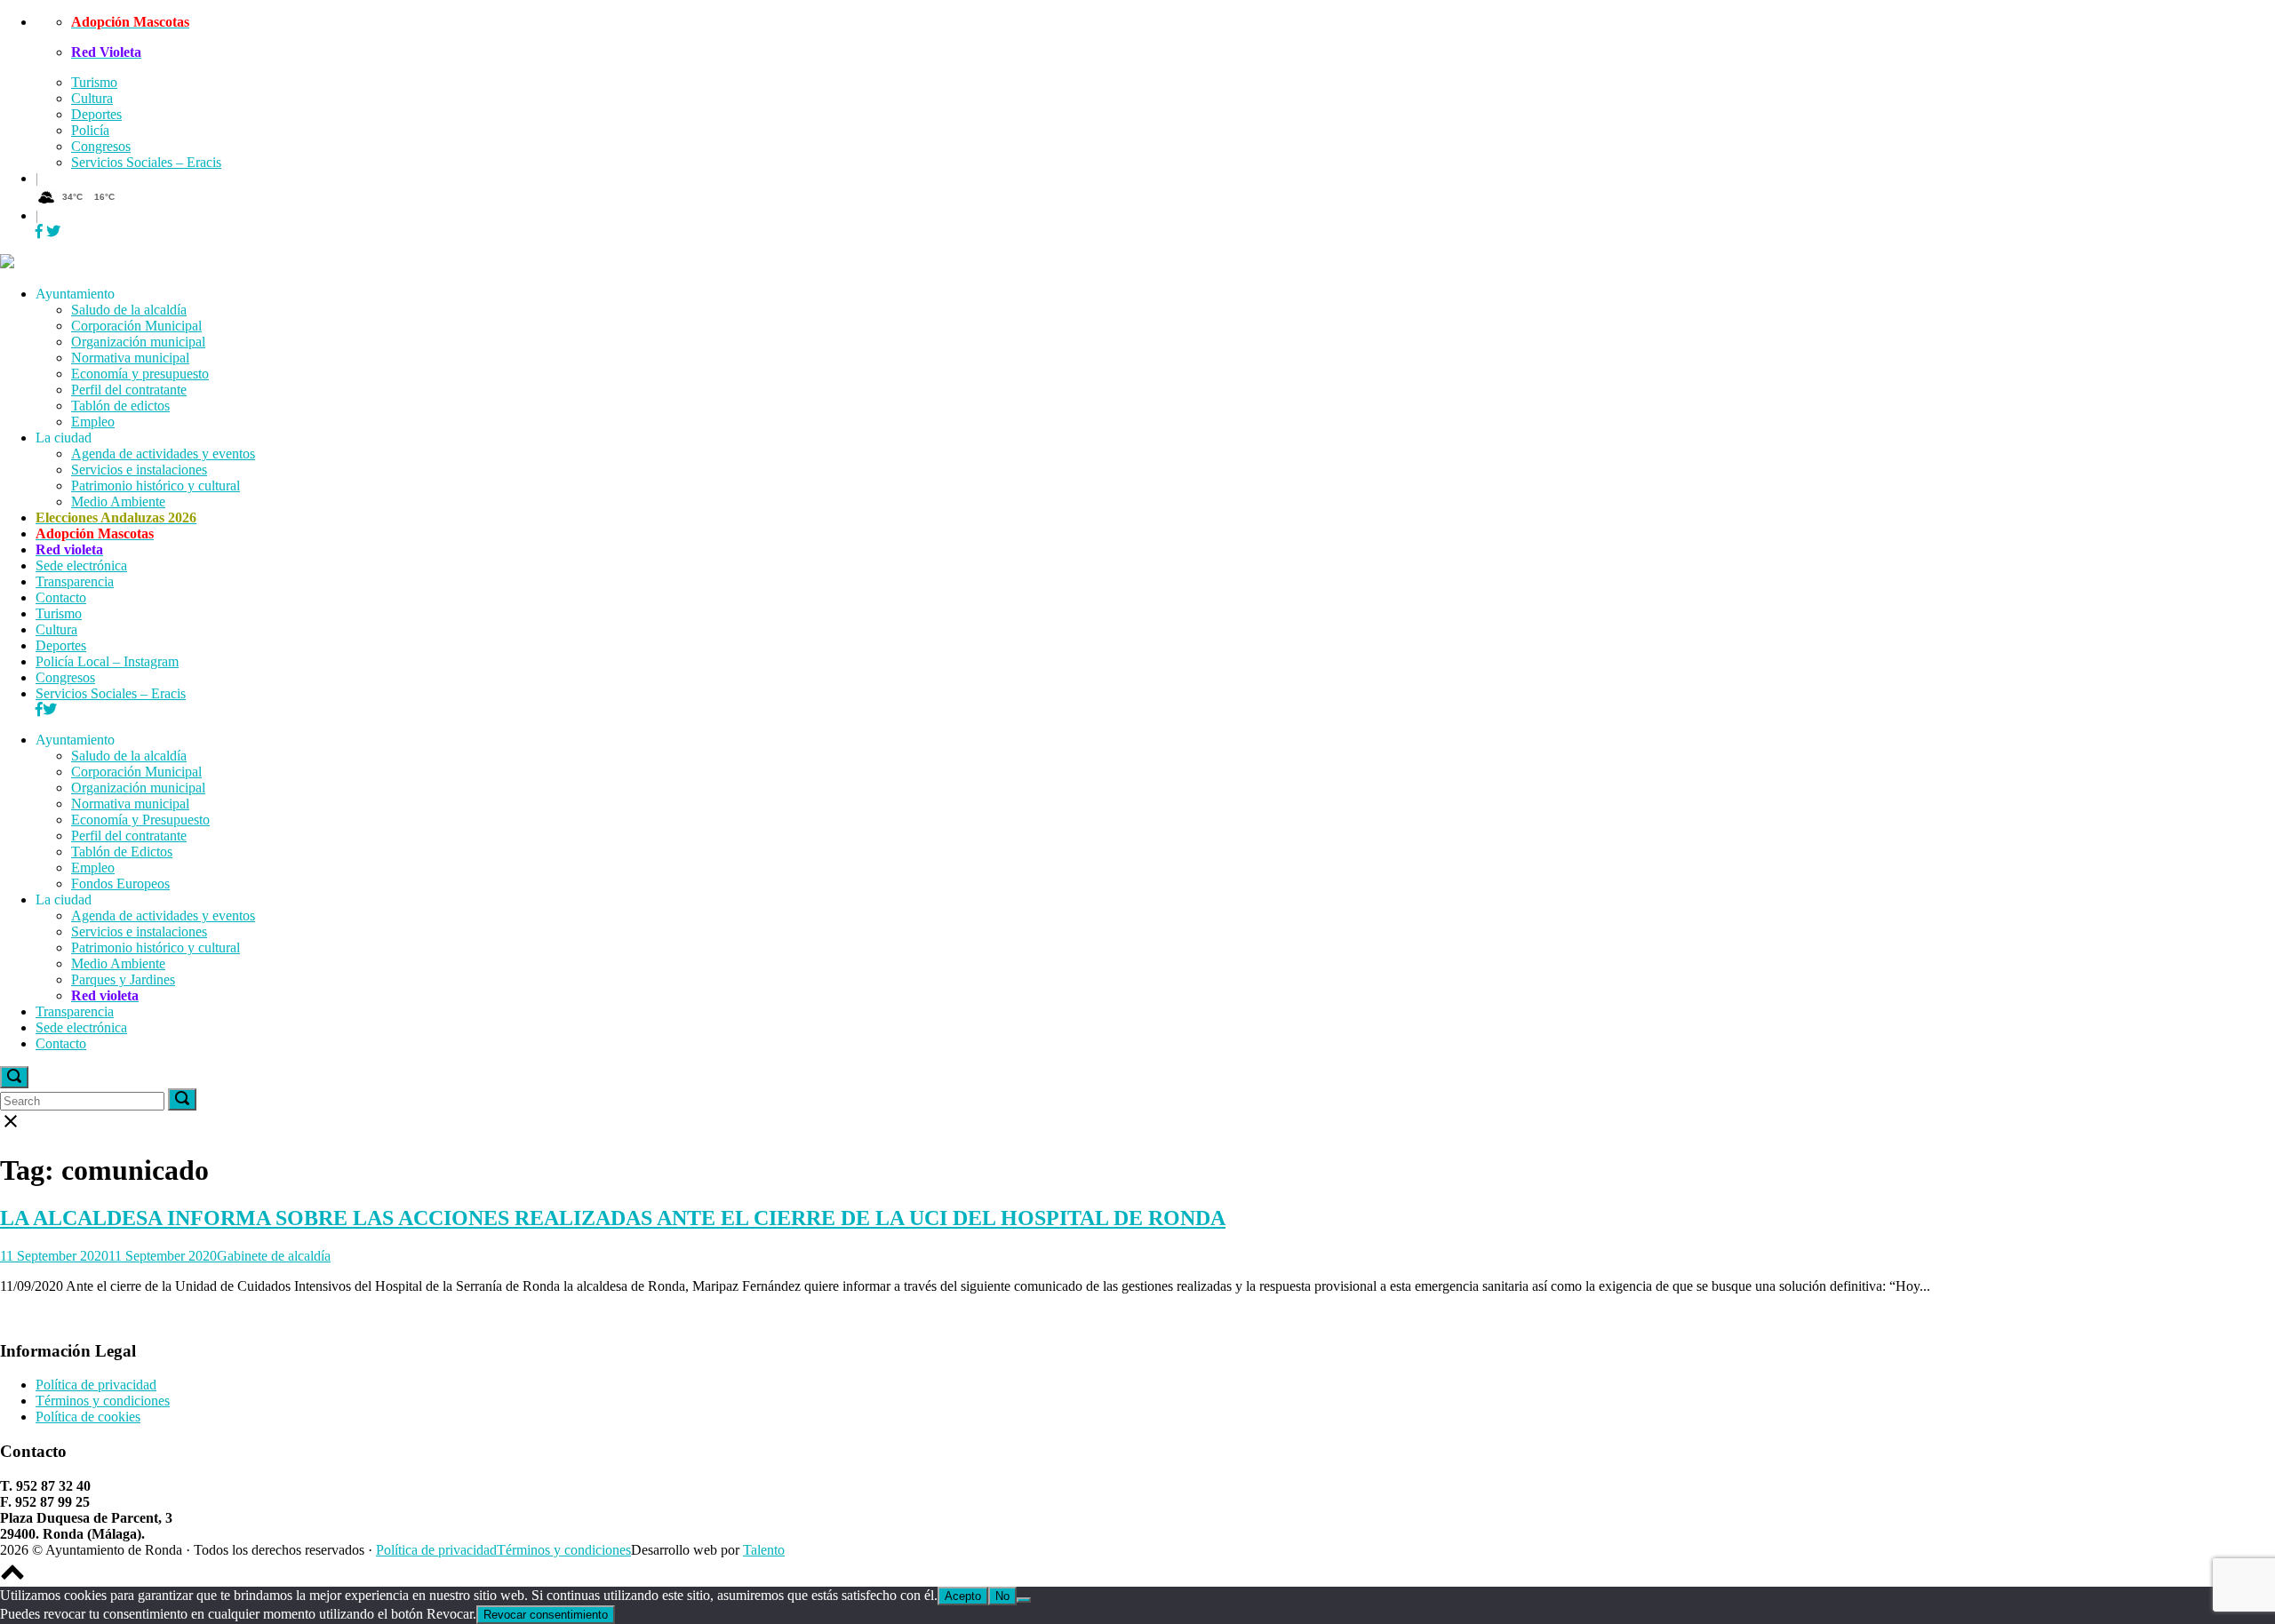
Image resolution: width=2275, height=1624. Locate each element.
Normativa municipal (130, 358)
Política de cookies (88, 1417)
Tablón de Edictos (122, 852)
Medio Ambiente (118, 502)
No (1002, 1596)
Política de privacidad (96, 1385)
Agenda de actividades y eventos (163, 454)
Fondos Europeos (120, 884)
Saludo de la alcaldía (129, 310)
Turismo (94, 82)
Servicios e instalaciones (139, 470)
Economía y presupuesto (140, 374)
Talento (764, 1550)
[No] (1024, 1600)
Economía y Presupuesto (140, 820)
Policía (90, 130)
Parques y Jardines (123, 979)
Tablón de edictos (120, 406)
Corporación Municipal (136, 326)
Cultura (92, 98)
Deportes (96, 114)
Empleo (93, 422)
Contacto (61, 597)
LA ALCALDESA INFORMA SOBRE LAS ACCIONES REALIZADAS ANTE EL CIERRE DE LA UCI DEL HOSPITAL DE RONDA (613, 1218)
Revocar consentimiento (546, 1615)
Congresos (101, 146)
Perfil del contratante (129, 390)
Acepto (963, 1596)
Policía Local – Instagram (107, 661)
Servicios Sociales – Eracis (146, 162)
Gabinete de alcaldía (274, 1256)
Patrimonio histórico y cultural (156, 486)
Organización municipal (138, 342)
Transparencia (75, 581)
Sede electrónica (81, 565)
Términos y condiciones (103, 1401)
